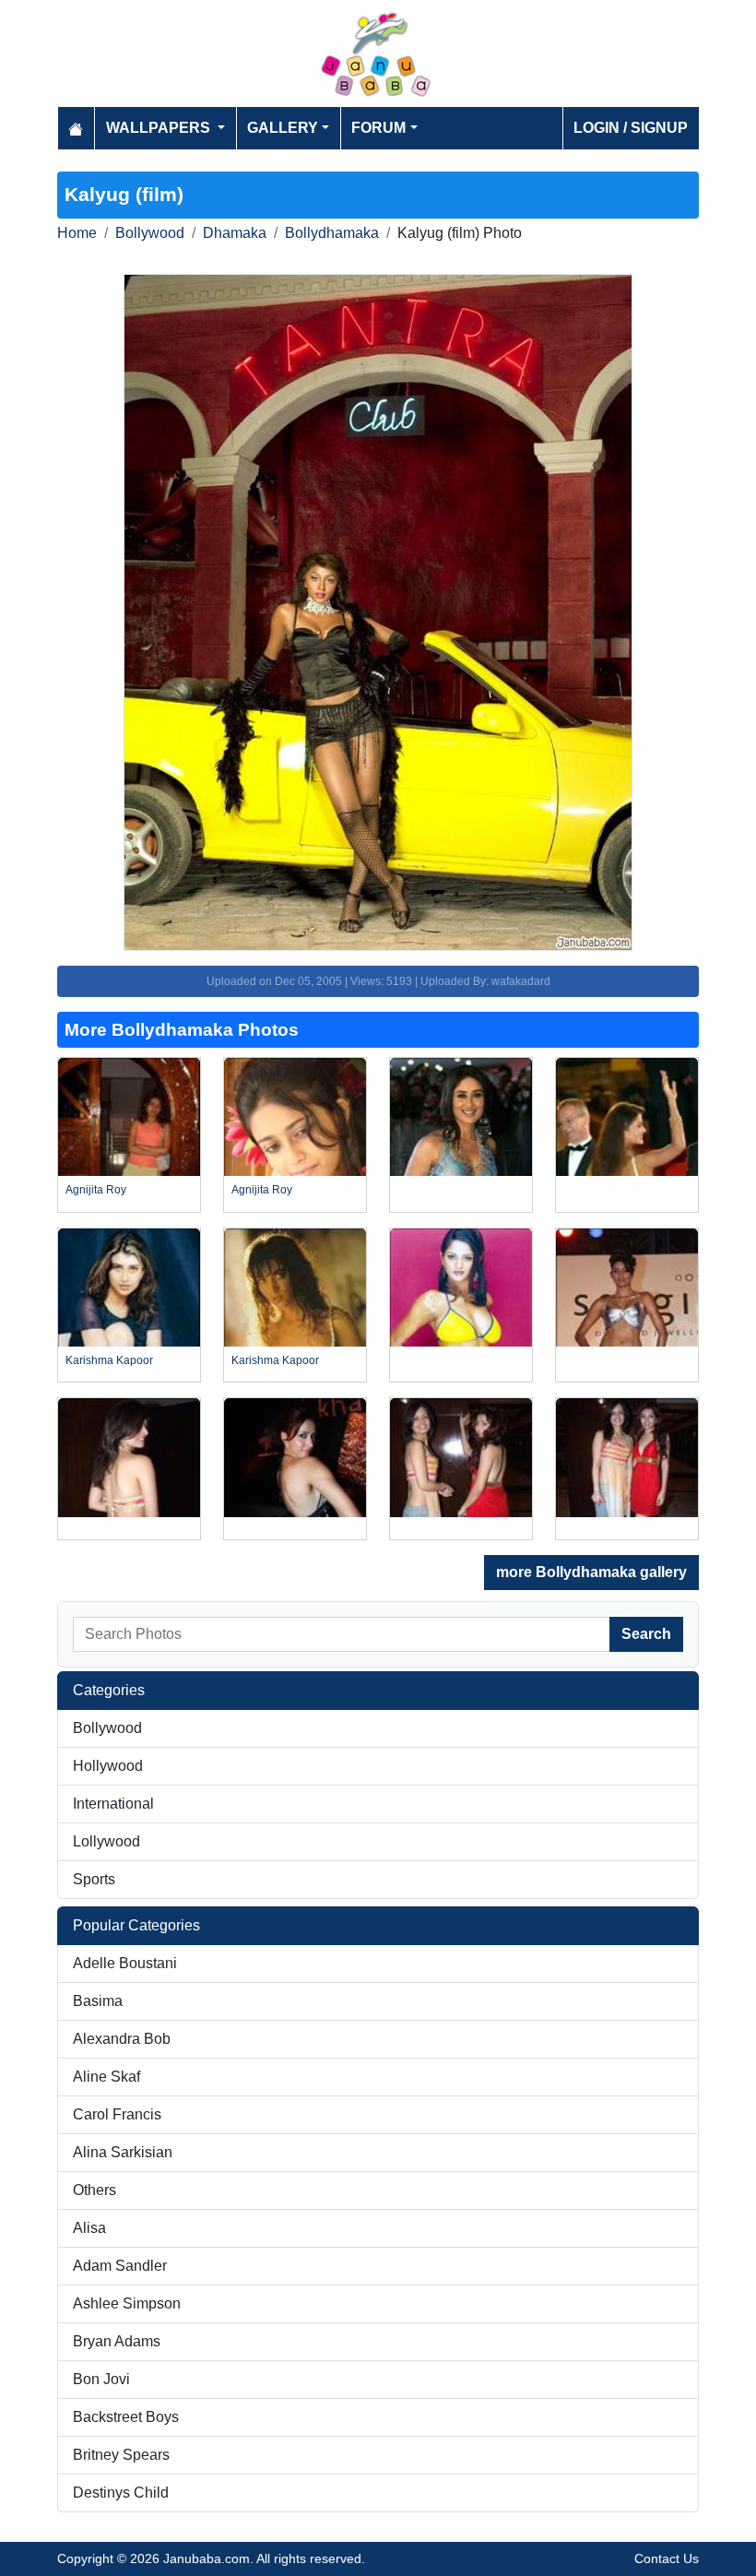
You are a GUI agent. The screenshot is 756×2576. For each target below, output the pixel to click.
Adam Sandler (120, 2266)
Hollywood (108, 1766)
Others (94, 2190)
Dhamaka (235, 233)
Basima (98, 2001)
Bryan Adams (117, 2341)
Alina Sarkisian (123, 2152)
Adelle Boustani (125, 1963)
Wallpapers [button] (160, 128)
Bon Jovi (101, 2379)
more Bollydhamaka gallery (591, 1572)
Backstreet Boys (126, 2417)
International (113, 1804)
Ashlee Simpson (127, 2303)
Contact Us (667, 2558)
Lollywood (106, 1841)
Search (646, 1634)
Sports (94, 1879)
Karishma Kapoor (109, 1360)
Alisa (89, 2228)
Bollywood (150, 233)
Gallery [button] (283, 128)
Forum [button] (378, 128)
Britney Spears (121, 2455)
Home (77, 233)
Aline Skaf (106, 2077)
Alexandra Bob (122, 2039)
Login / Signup (631, 128)
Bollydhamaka (332, 233)
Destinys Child (121, 2493)
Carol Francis (117, 2114)
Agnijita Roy (96, 1190)
